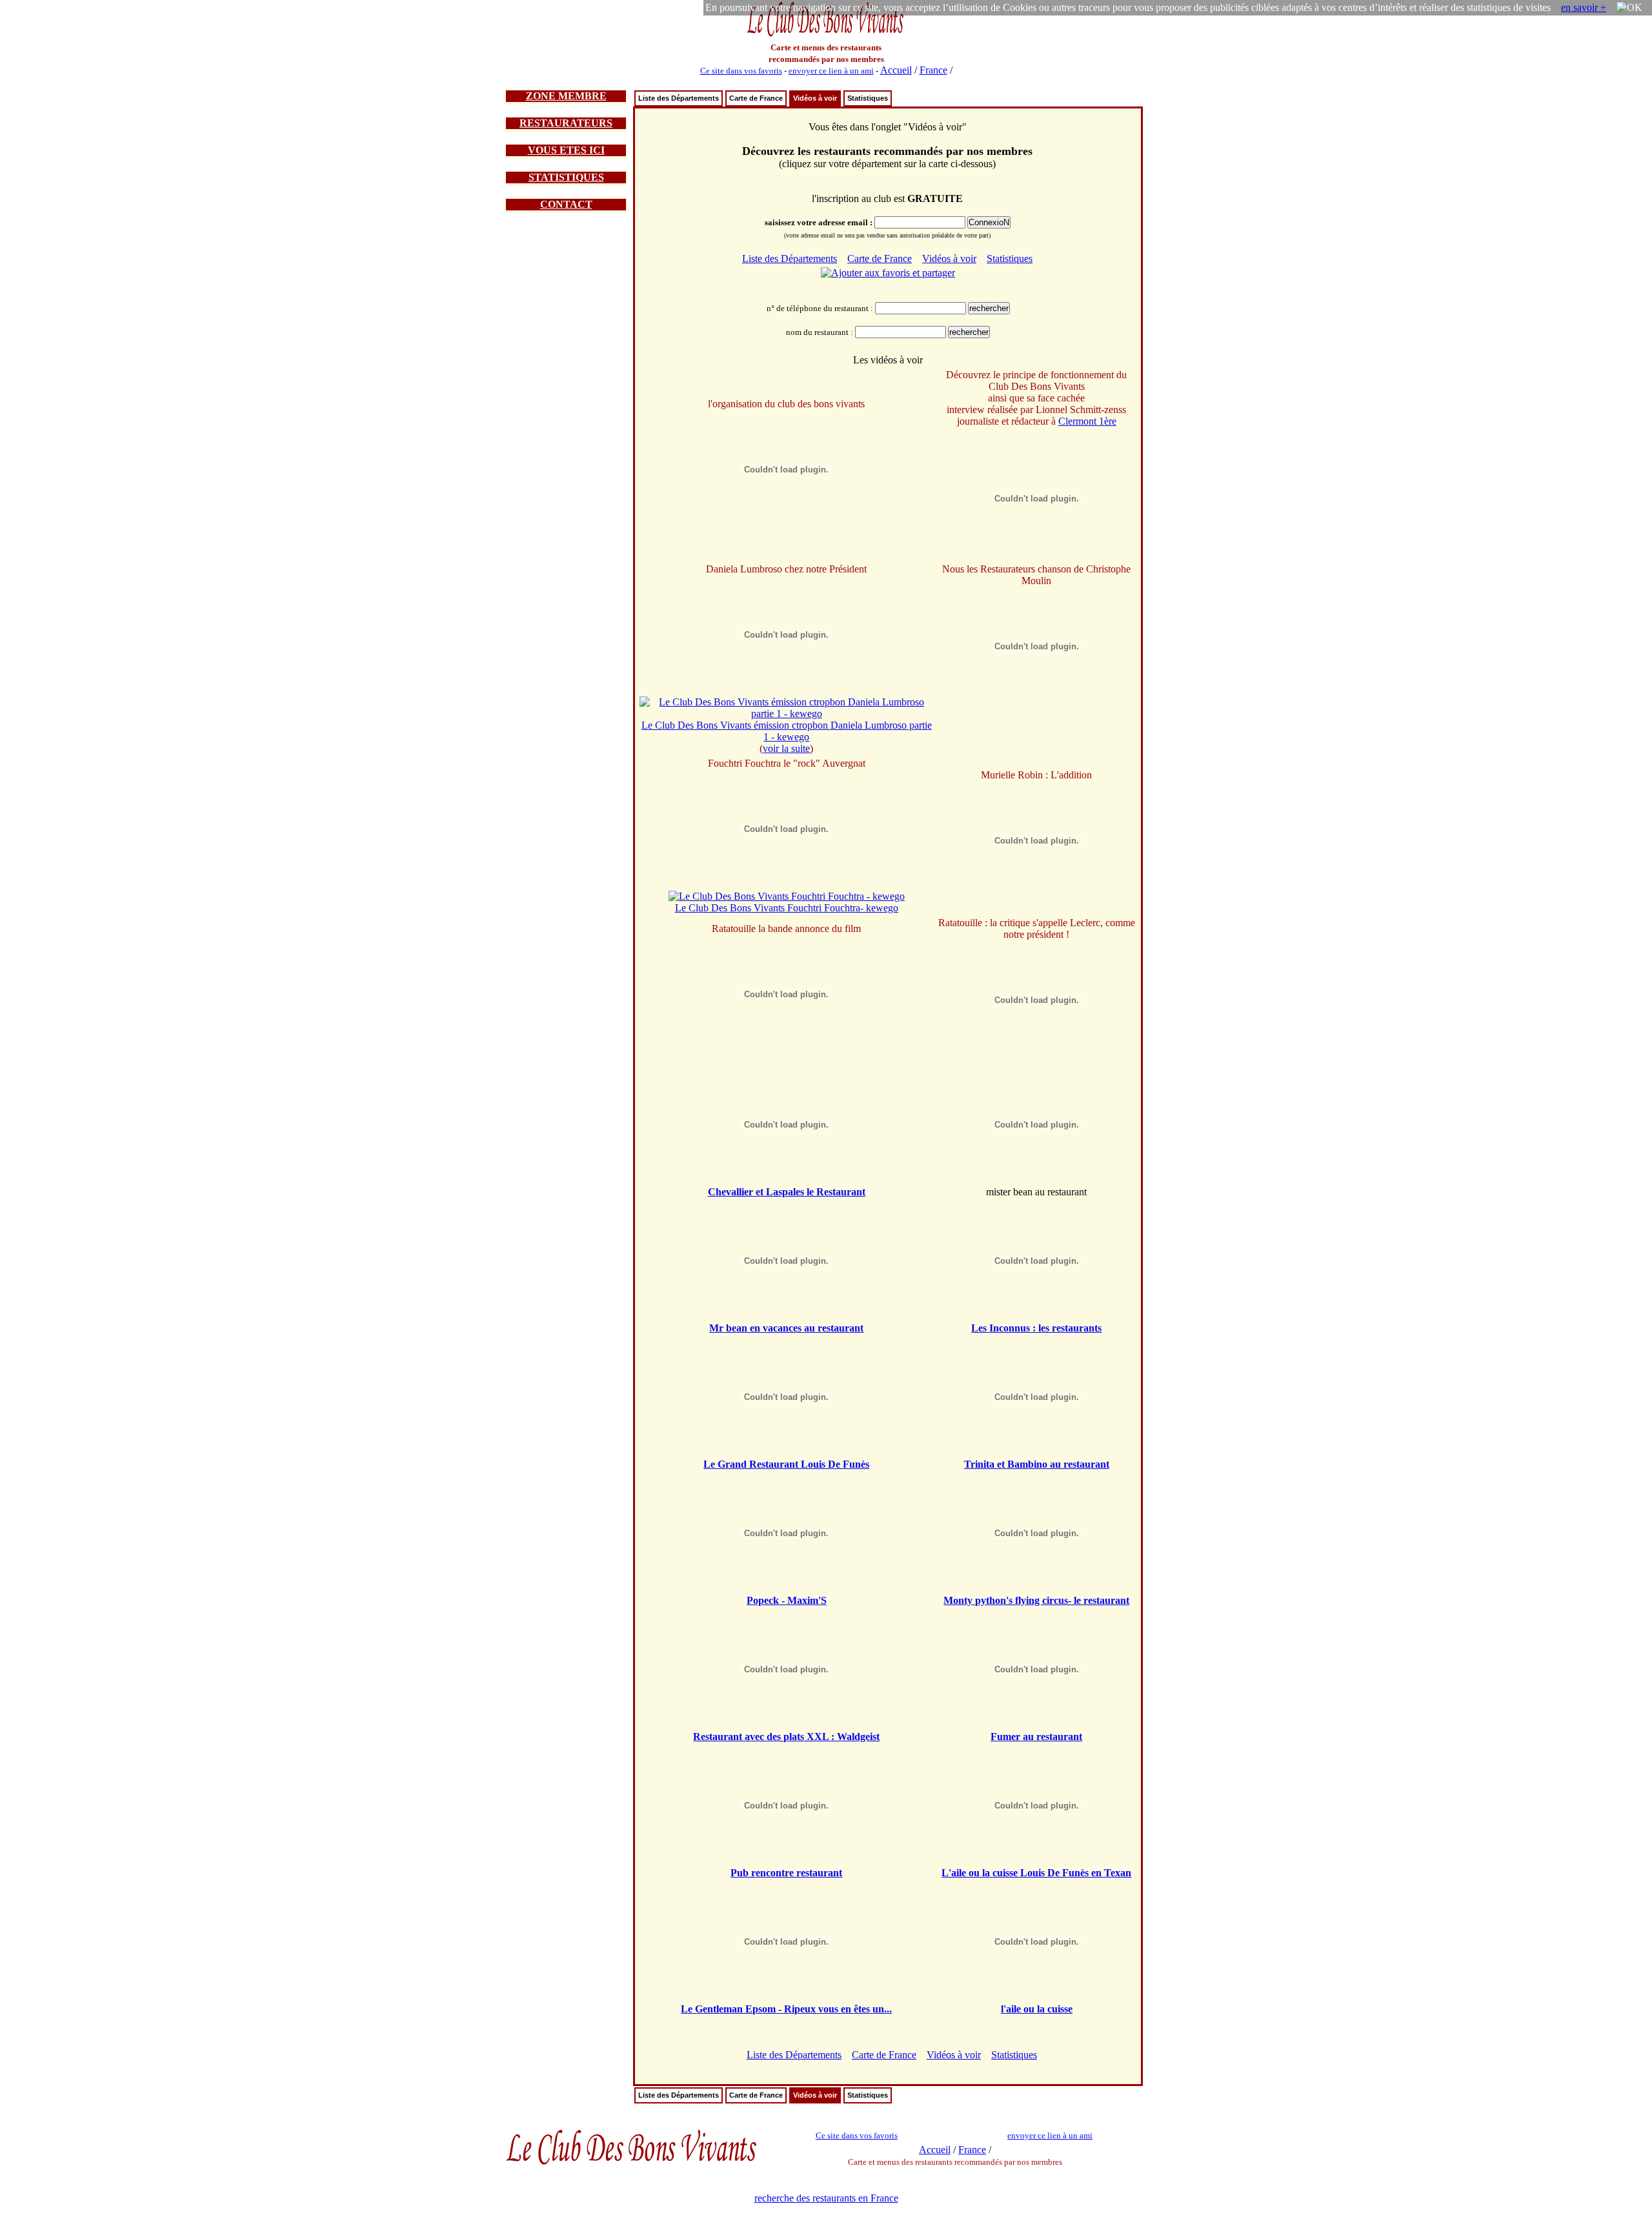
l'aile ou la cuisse (1037, 2009)
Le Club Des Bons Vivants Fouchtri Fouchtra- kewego (787, 908)
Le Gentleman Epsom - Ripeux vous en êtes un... (786, 2009)
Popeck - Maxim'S (787, 1600)
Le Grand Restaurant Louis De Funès (786, 1464)
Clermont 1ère (1087, 421)
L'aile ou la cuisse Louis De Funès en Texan (1036, 1873)
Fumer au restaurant (1036, 1737)
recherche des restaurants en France (826, 2198)
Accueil (896, 70)
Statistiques (868, 98)
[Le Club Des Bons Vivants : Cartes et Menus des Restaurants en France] (826, 35)
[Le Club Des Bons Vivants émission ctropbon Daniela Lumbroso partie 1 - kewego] (787, 714)
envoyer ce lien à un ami (831, 71)
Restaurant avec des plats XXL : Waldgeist (786, 1737)
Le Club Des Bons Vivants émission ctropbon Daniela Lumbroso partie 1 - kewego (787, 731)
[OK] (1629, 8)
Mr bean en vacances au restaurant (786, 1328)
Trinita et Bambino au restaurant (1037, 1464)
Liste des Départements (679, 98)
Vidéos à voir (815, 98)
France (933, 70)
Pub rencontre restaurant (786, 1873)
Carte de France (756, 98)
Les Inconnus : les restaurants (1036, 1328)
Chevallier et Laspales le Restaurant (787, 1192)
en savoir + (1584, 7)
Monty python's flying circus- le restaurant (1036, 1600)
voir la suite (786, 748)
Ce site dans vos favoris (741, 71)
